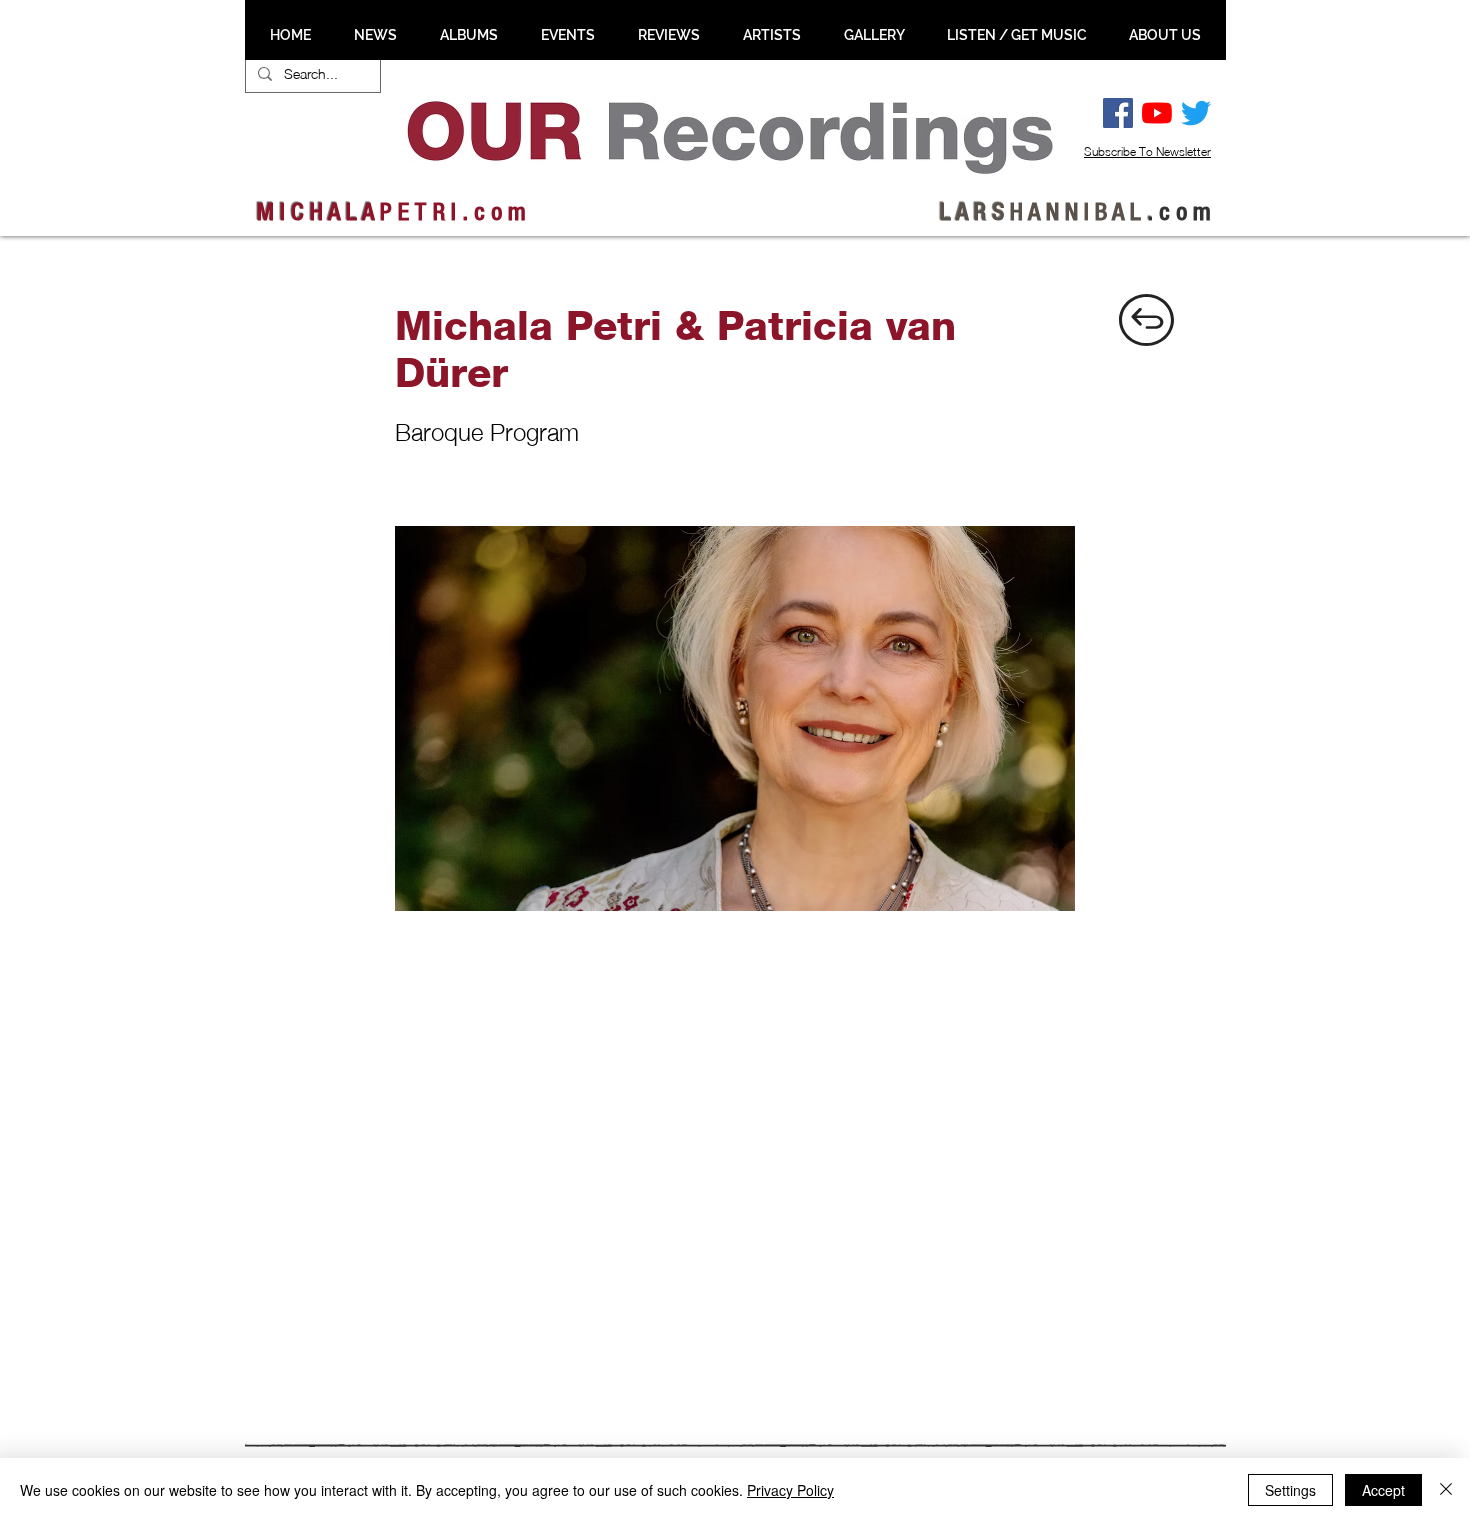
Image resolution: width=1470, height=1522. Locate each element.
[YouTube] (1157, 113)
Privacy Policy (790, 1490)
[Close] (1446, 1490)
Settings (1290, 1490)
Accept (1383, 1490)
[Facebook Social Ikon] (1118, 113)
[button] (375, 35)
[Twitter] (1196, 113)
